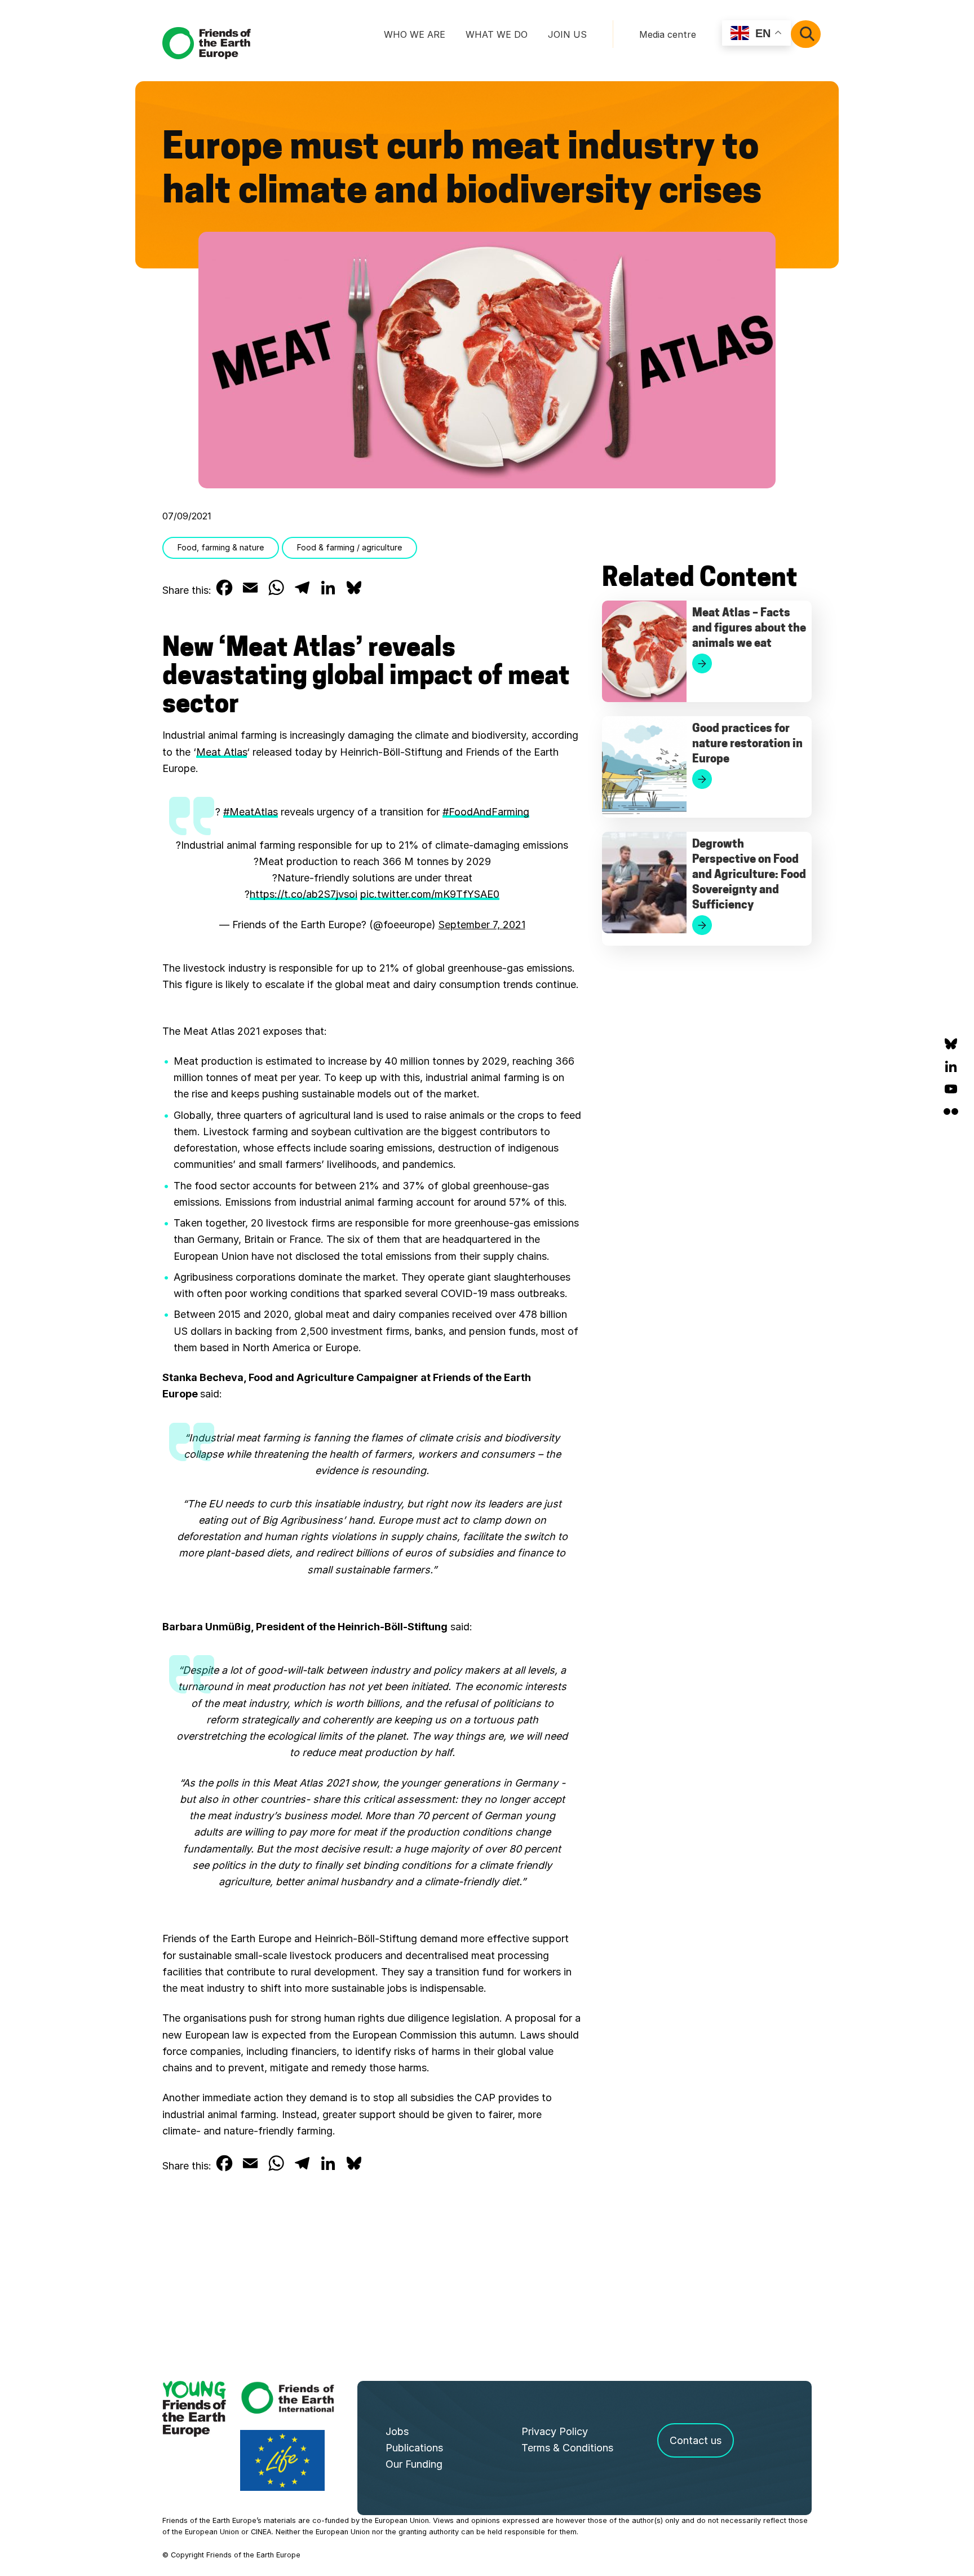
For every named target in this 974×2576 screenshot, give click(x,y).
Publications (414, 2448)
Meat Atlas (222, 752)
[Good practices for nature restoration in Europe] (644, 767)
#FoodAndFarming (486, 812)
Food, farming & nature (221, 547)
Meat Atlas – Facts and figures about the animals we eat (749, 629)
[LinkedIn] (951, 1066)
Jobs (397, 2431)
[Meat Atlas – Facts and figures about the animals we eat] (644, 651)
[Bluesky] (951, 1044)
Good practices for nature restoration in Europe (747, 744)
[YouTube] (951, 1089)
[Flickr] (951, 1111)
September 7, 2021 (482, 925)
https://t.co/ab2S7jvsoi (304, 894)
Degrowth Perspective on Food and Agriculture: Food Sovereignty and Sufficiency (749, 875)
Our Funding (414, 2464)
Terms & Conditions (567, 2448)
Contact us (696, 2440)
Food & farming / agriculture (349, 547)
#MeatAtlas (251, 812)
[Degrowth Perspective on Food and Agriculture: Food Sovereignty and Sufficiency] (644, 883)
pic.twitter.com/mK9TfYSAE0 (430, 894)
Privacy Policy (555, 2431)
